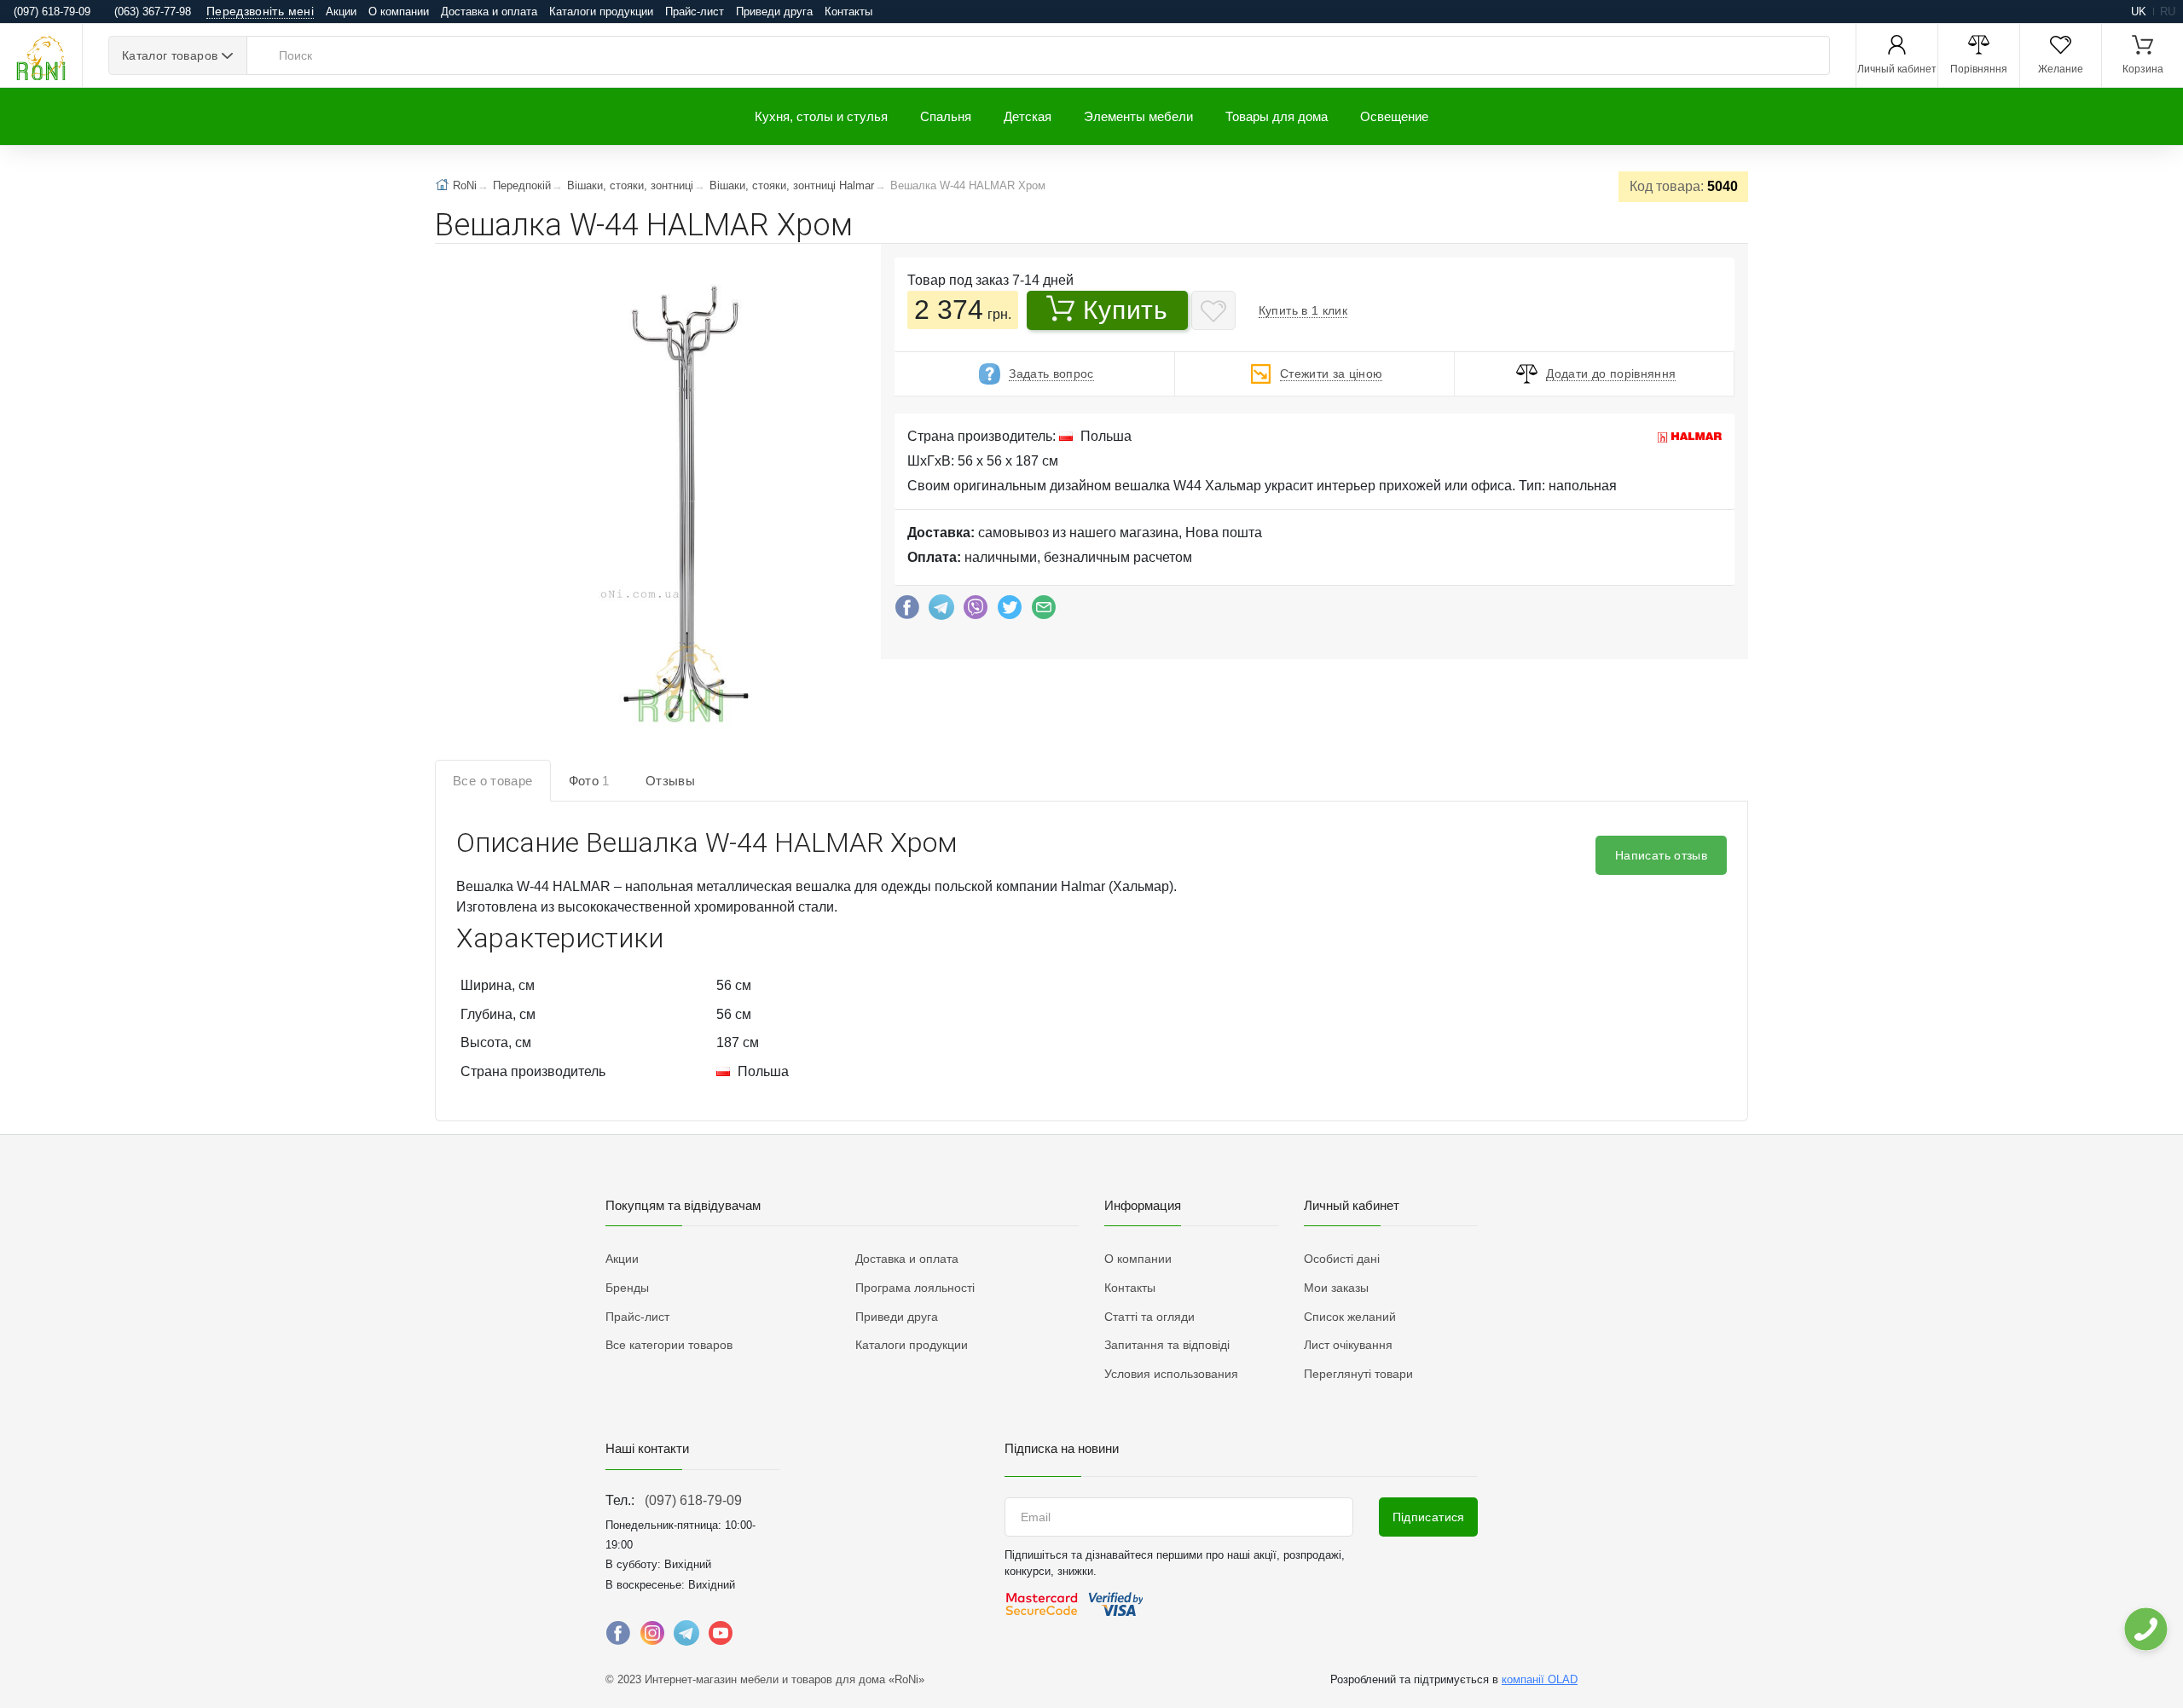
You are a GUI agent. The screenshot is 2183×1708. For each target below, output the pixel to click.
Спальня (946, 116)
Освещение (1394, 116)
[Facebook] (907, 611)
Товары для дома (1277, 116)
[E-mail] (1044, 611)
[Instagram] (652, 1637)
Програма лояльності (915, 1288)
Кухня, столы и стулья (821, 116)
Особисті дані (1342, 1259)
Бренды (627, 1288)
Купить (1125, 310)
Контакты (848, 12)
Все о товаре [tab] (493, 781)
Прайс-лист (695, 12)
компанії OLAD (1540, 1679)
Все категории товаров (669, 1345)
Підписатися (1429, 1517)
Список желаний (1350, 1317)
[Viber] (976, 611)
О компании (399, 12)
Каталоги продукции (601, 12)
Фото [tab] (589, 781)
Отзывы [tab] (670, 781)
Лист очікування (1348, 1345)
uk (2139, 12)
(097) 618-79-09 (693, 1500)
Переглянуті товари (1358, 1374)
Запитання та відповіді (1167, 1345)
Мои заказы (1336, 1288)
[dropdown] (2145, 1629)
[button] (680, 506)
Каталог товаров (170, 55)
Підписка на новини (1062, 1448)
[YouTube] (721, 1637)
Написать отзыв (1661, 855)
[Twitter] (1010, 611)
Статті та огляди (1149, 1317)
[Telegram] (941, 611)
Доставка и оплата (489, 12)
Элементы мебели (1138, 116)
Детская (1028, 116)
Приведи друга (774, 12)
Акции (341, 12)
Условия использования (1171, 1374)
